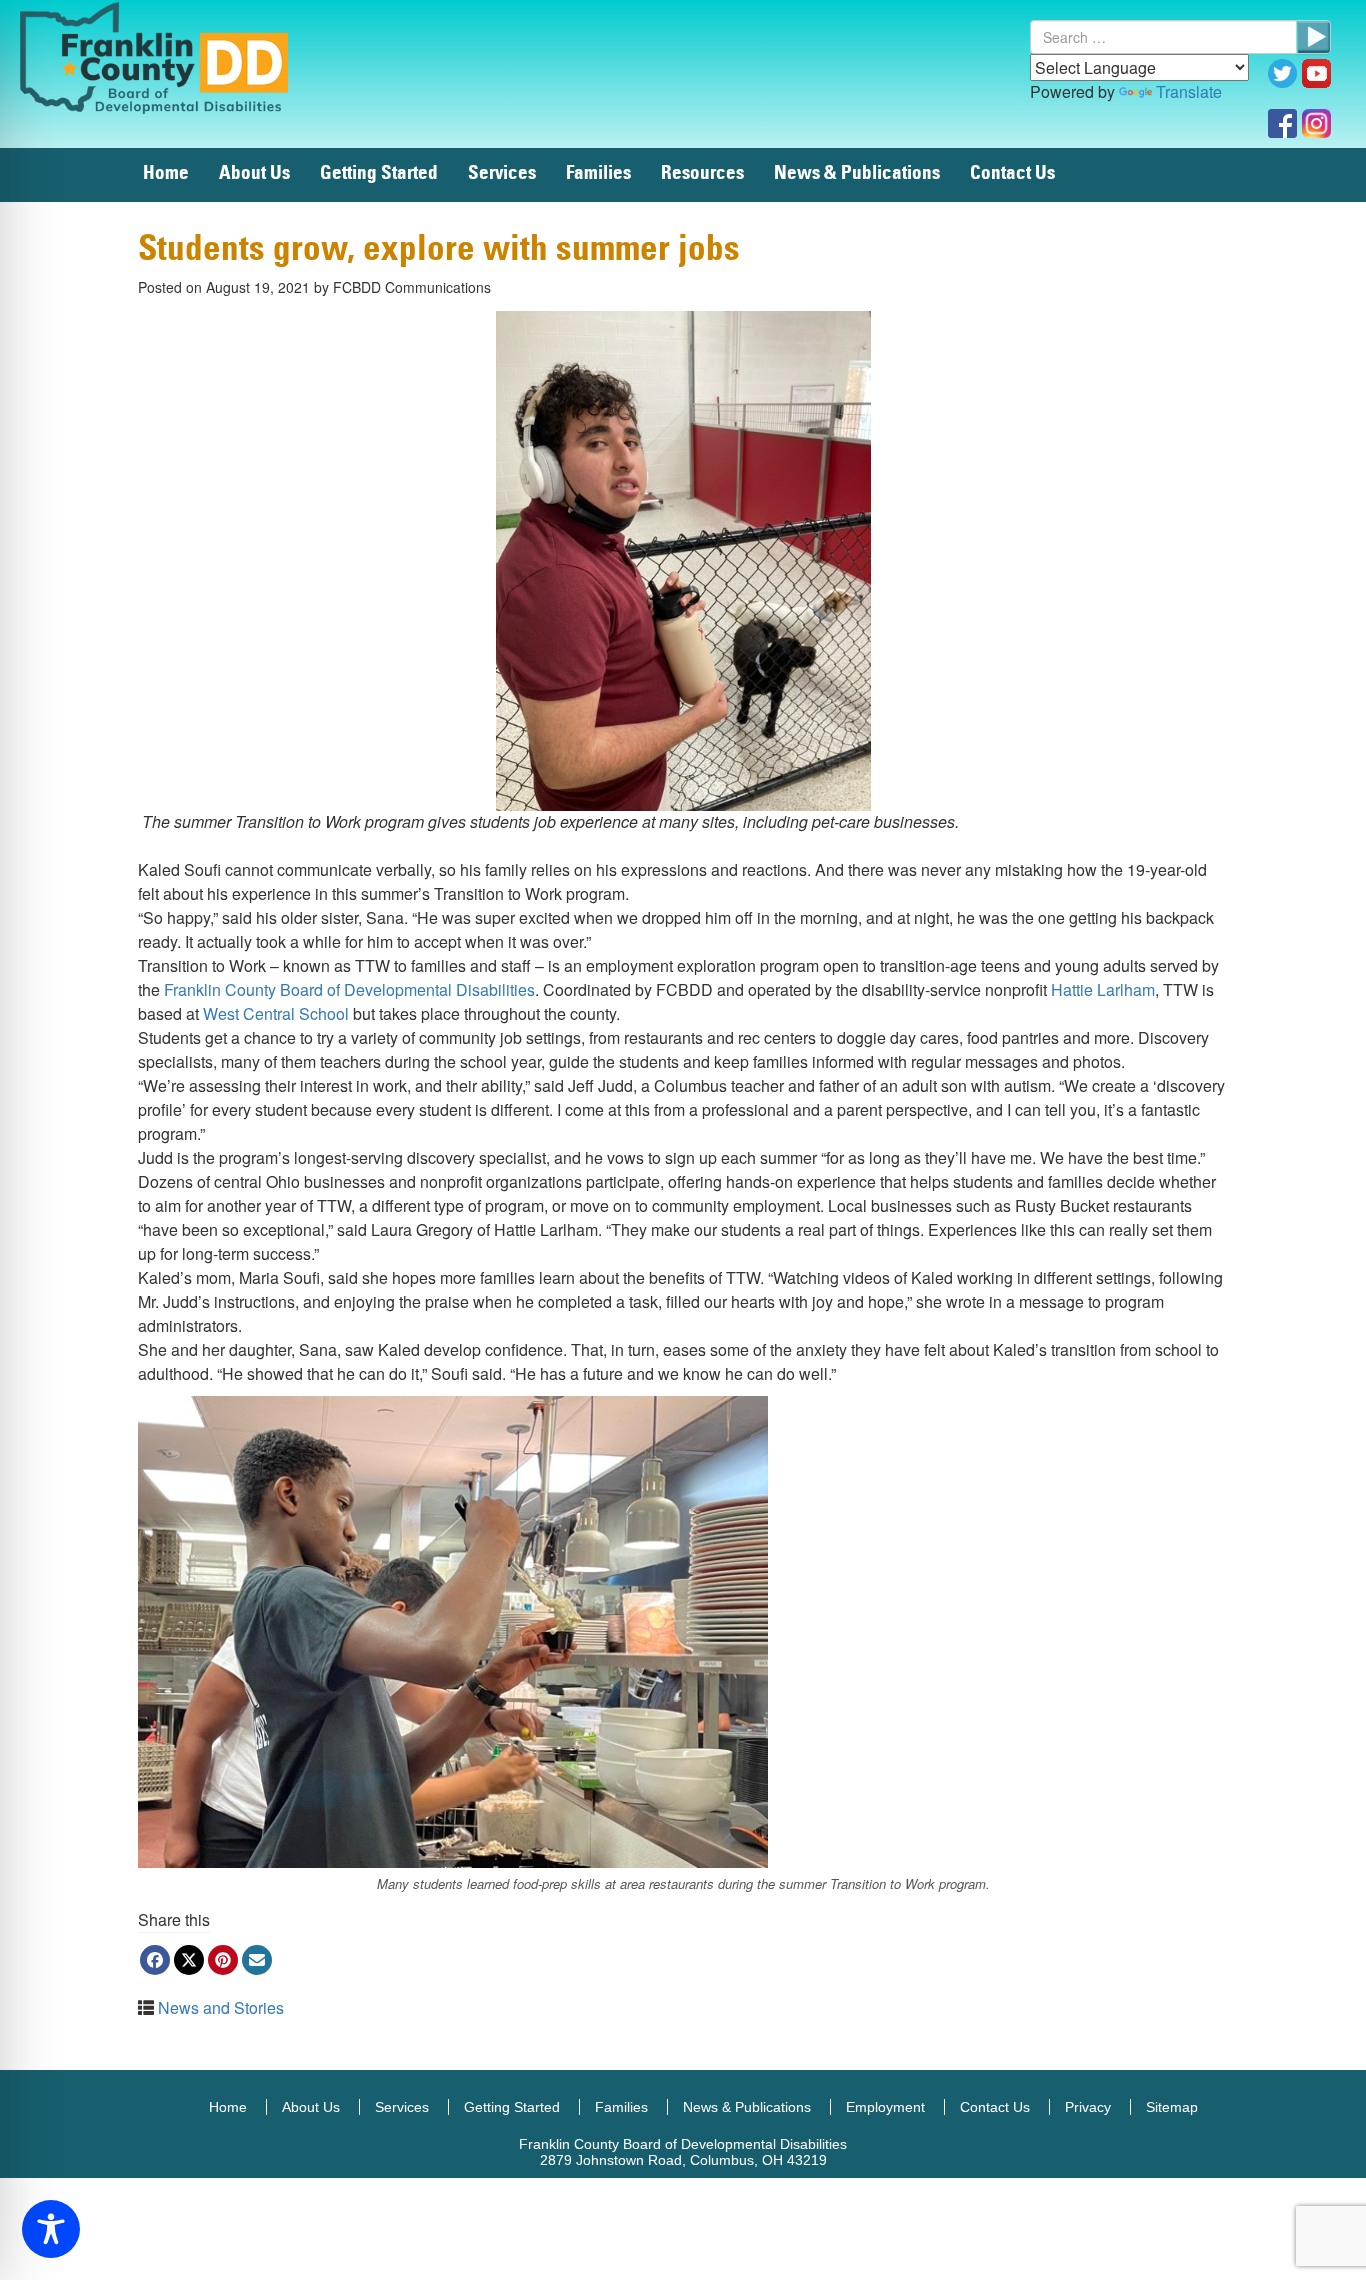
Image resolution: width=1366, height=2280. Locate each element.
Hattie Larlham (1103, 989)
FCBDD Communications (412, 287)
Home (166, 173)
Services (502, 173)
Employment (885, 2107)
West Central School (276, 1013)
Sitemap (1172, 2107)
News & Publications (857, 173)
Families (598, 173)
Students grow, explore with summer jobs (439, 249)
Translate (1189, 91)
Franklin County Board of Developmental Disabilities (175, 57)
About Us (254, 173)
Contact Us (1012, 173)
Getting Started (379, 173)
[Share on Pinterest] (223, 1960)
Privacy (1088, 2107)
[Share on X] (189, 1960)
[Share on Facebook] (155, 1960)
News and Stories (221, 2007)
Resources (702, 173)
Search (1313, 37)
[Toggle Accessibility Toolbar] (51, 2229)
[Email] (257, 1960)
